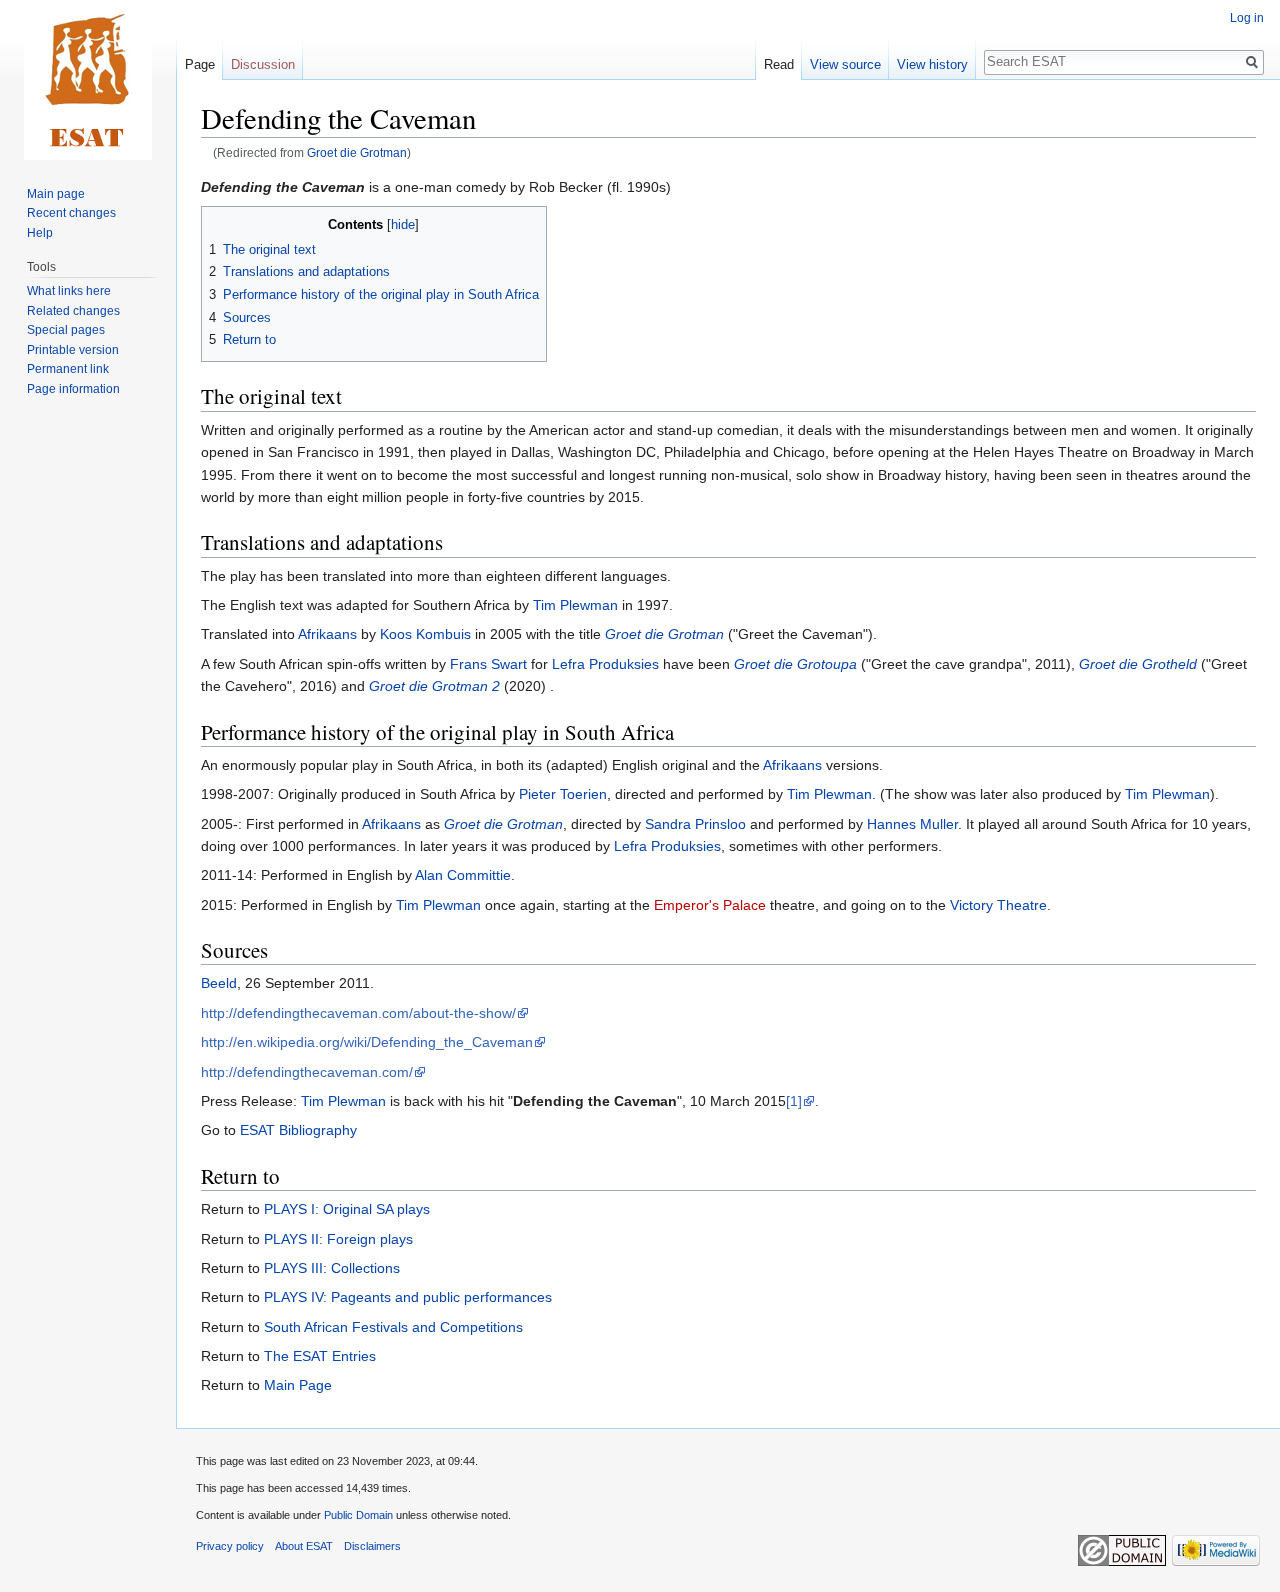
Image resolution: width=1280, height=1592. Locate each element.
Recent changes (71, 213)
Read (779, 64)
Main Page (298, 1385)
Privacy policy (230, 1546)
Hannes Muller (912, 824)
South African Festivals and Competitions (393, 1327)
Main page (56, 194)
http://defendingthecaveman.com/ (307, 1072)
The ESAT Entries (320, 1356)
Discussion (263, 64)
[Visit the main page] (88, 80)
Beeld (219, 983)
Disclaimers (372, 1546)
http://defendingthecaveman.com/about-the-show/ (358, 1013)
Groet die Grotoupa (795, 664)
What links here (69, 291)
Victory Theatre (998, 905)
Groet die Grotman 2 (434, 686)
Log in (1247, 18)
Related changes (73, 311)
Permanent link (68, 369)
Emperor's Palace (710, 905)
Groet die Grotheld (1138, 664)
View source (845, 64)
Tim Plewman (575, 605)
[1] (794, 1101)
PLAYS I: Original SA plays (347, 1209)
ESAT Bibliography (298, 1130)
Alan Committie (463, 875)
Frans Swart (488, 664)
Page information (73, 389)
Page (200, 64)
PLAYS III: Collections (332, 1268)
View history (932, 64)
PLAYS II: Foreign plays (338, 1239)
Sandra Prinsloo (695, 824)
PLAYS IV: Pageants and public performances (408, 1297)
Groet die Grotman (357, 152)
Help (40, 233)
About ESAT (304, 1546)
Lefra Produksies (605, 664)
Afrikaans (327, 634)
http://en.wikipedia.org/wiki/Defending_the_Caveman (367, 1042)
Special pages (66, 330)
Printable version (73, 350)
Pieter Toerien (563, 794)
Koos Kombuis (425, 634)
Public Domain (358, 1515)
